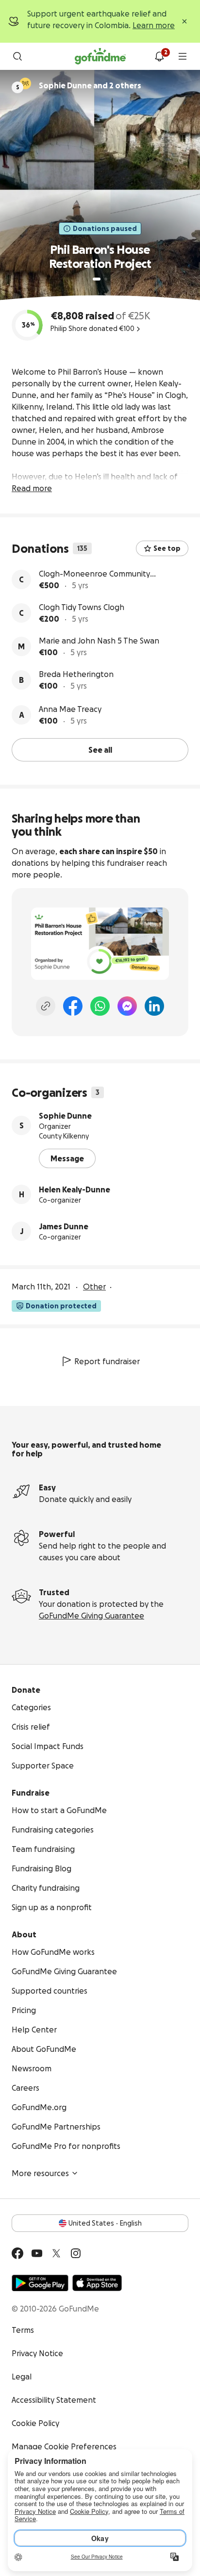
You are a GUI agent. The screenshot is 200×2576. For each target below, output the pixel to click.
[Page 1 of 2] (97, 279)
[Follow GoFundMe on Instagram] (76, 2253)
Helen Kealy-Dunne (75, 1189)
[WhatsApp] (100, 1006)
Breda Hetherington (76, 674)
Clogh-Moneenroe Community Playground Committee (94, 574)
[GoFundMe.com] (100, 56)
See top (167, 548)
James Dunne (64, 1226)
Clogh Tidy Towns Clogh (82, 607)
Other (94, 1287)
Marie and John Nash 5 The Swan (99, 641)
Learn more (154, 25)
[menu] (183, 56)
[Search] (17, 56)
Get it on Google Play (40, 2283)
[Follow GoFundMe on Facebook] (17, 2253)
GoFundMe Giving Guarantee (92, 1616)
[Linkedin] (154, 1006)
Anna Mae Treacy (70, 709)
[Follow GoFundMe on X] (56, 2253)
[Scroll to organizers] (25, 83)
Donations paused (105, 229)
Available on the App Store (97, 2283)
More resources (40, 2173)
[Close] (184, 21)
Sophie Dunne (65, 1116)
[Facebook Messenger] (127, 1006)
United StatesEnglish (105, 2223)
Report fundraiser (107, 1361)
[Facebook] (73, 1006)
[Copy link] (46, 1006)
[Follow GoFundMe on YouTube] (37, 2253)
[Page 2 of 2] (106, 279)
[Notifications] (159, 56)
